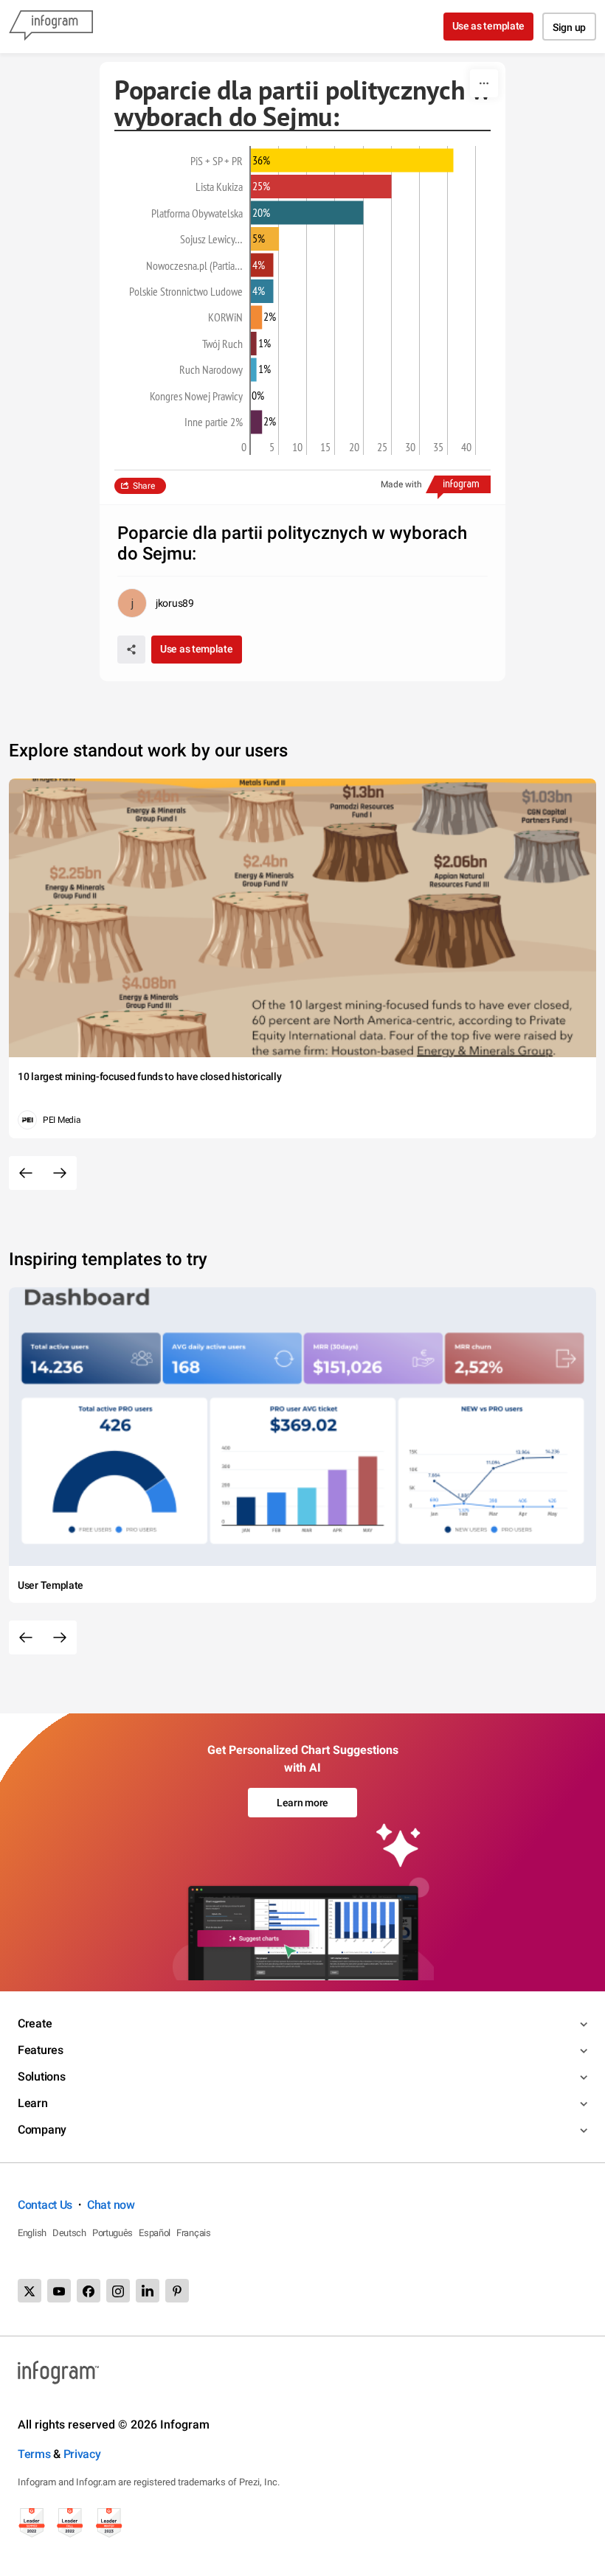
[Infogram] (51, 27)
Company (42, 2130)
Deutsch (69, 2233)
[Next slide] (60, 1173)
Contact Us (45, 2205)
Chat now (111, 2205)
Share (144, 486)
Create (35, 2023)
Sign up (569, 27)
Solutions (41, 2077)
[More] (484, 83)
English (32, 2233)
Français (194, 2233)
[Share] (131, 650)
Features (41, 2050)
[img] (352, 161)
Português (113, 2233)
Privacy (82, 2454)
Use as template (489, 26)
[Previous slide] (26, 1173)
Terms (34, 2454)
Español (155, 2233)
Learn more (302, 1803)
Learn (33, 2103)
